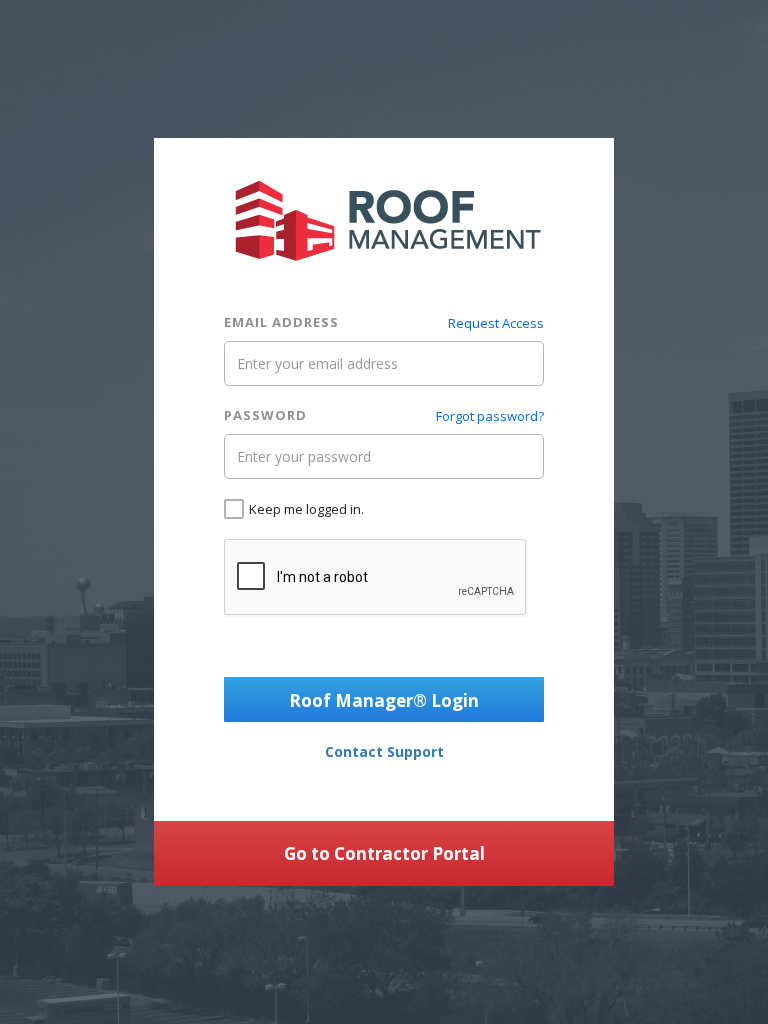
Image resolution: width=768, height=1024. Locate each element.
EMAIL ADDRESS (281, 322)
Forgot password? (490, 416)
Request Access (496, 323)
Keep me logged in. (306, 509)
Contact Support (384, 751)
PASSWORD (265, 415)
